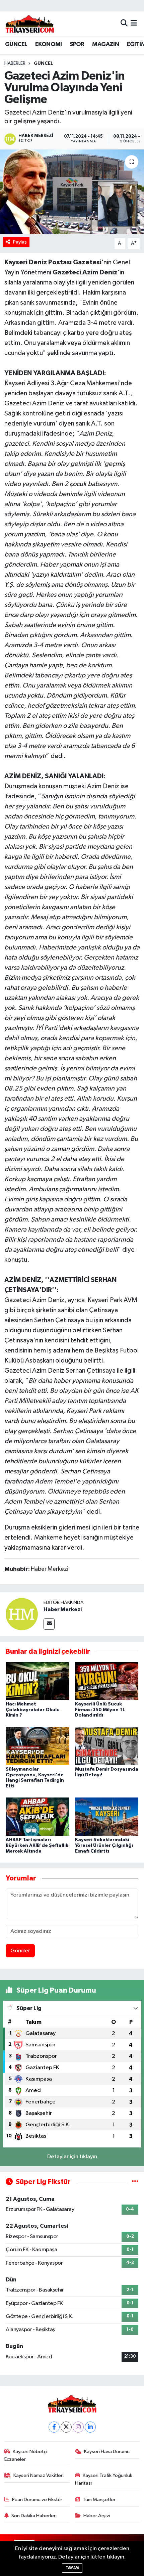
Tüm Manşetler (99, 2500)
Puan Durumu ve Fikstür (37, 2500)
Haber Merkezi (63, 1609)
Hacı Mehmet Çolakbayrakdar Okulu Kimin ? (33, 1710)
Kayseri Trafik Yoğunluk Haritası (104, 2479)
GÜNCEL (16, 44)
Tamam (72, 2568)
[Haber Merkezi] (22, 1614)
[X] (66, 2427)
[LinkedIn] (90, 2427)
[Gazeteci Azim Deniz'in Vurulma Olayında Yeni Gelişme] (72, 192)
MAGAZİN (105, 44)
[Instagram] (78, 2427)
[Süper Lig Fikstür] (135, 2182)
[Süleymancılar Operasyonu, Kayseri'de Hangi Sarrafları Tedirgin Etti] (38, 1746)
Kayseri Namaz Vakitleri (39, 2475)
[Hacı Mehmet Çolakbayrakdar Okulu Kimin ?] (38, 1681)
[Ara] (124, 24)
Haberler (15, 63)
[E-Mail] (49, 1624)
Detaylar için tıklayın (72, 2157)
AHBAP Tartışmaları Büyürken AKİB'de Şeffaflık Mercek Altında (37, 1846)
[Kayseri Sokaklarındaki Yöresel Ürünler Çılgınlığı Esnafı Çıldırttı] (107, 1816)
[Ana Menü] (134, 24)
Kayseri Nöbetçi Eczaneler (26, 2455)
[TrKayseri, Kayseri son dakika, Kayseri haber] (29, 24)
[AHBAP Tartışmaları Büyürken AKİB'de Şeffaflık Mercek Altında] (38, 1816)
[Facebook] (54, 2427)
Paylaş (20, 242)
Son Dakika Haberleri (34, 2516)
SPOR (77, 44)
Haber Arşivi (97, 2516)
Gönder (20, 1951)
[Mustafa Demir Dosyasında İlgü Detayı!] (107, 1746)
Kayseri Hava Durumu (107, 2452)
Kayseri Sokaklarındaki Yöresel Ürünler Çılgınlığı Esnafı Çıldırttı (104, 1846)
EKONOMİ (49, 44)
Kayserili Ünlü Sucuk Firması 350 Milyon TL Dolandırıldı (100, 1710)
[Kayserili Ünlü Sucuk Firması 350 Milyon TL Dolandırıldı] (107, 1681)
